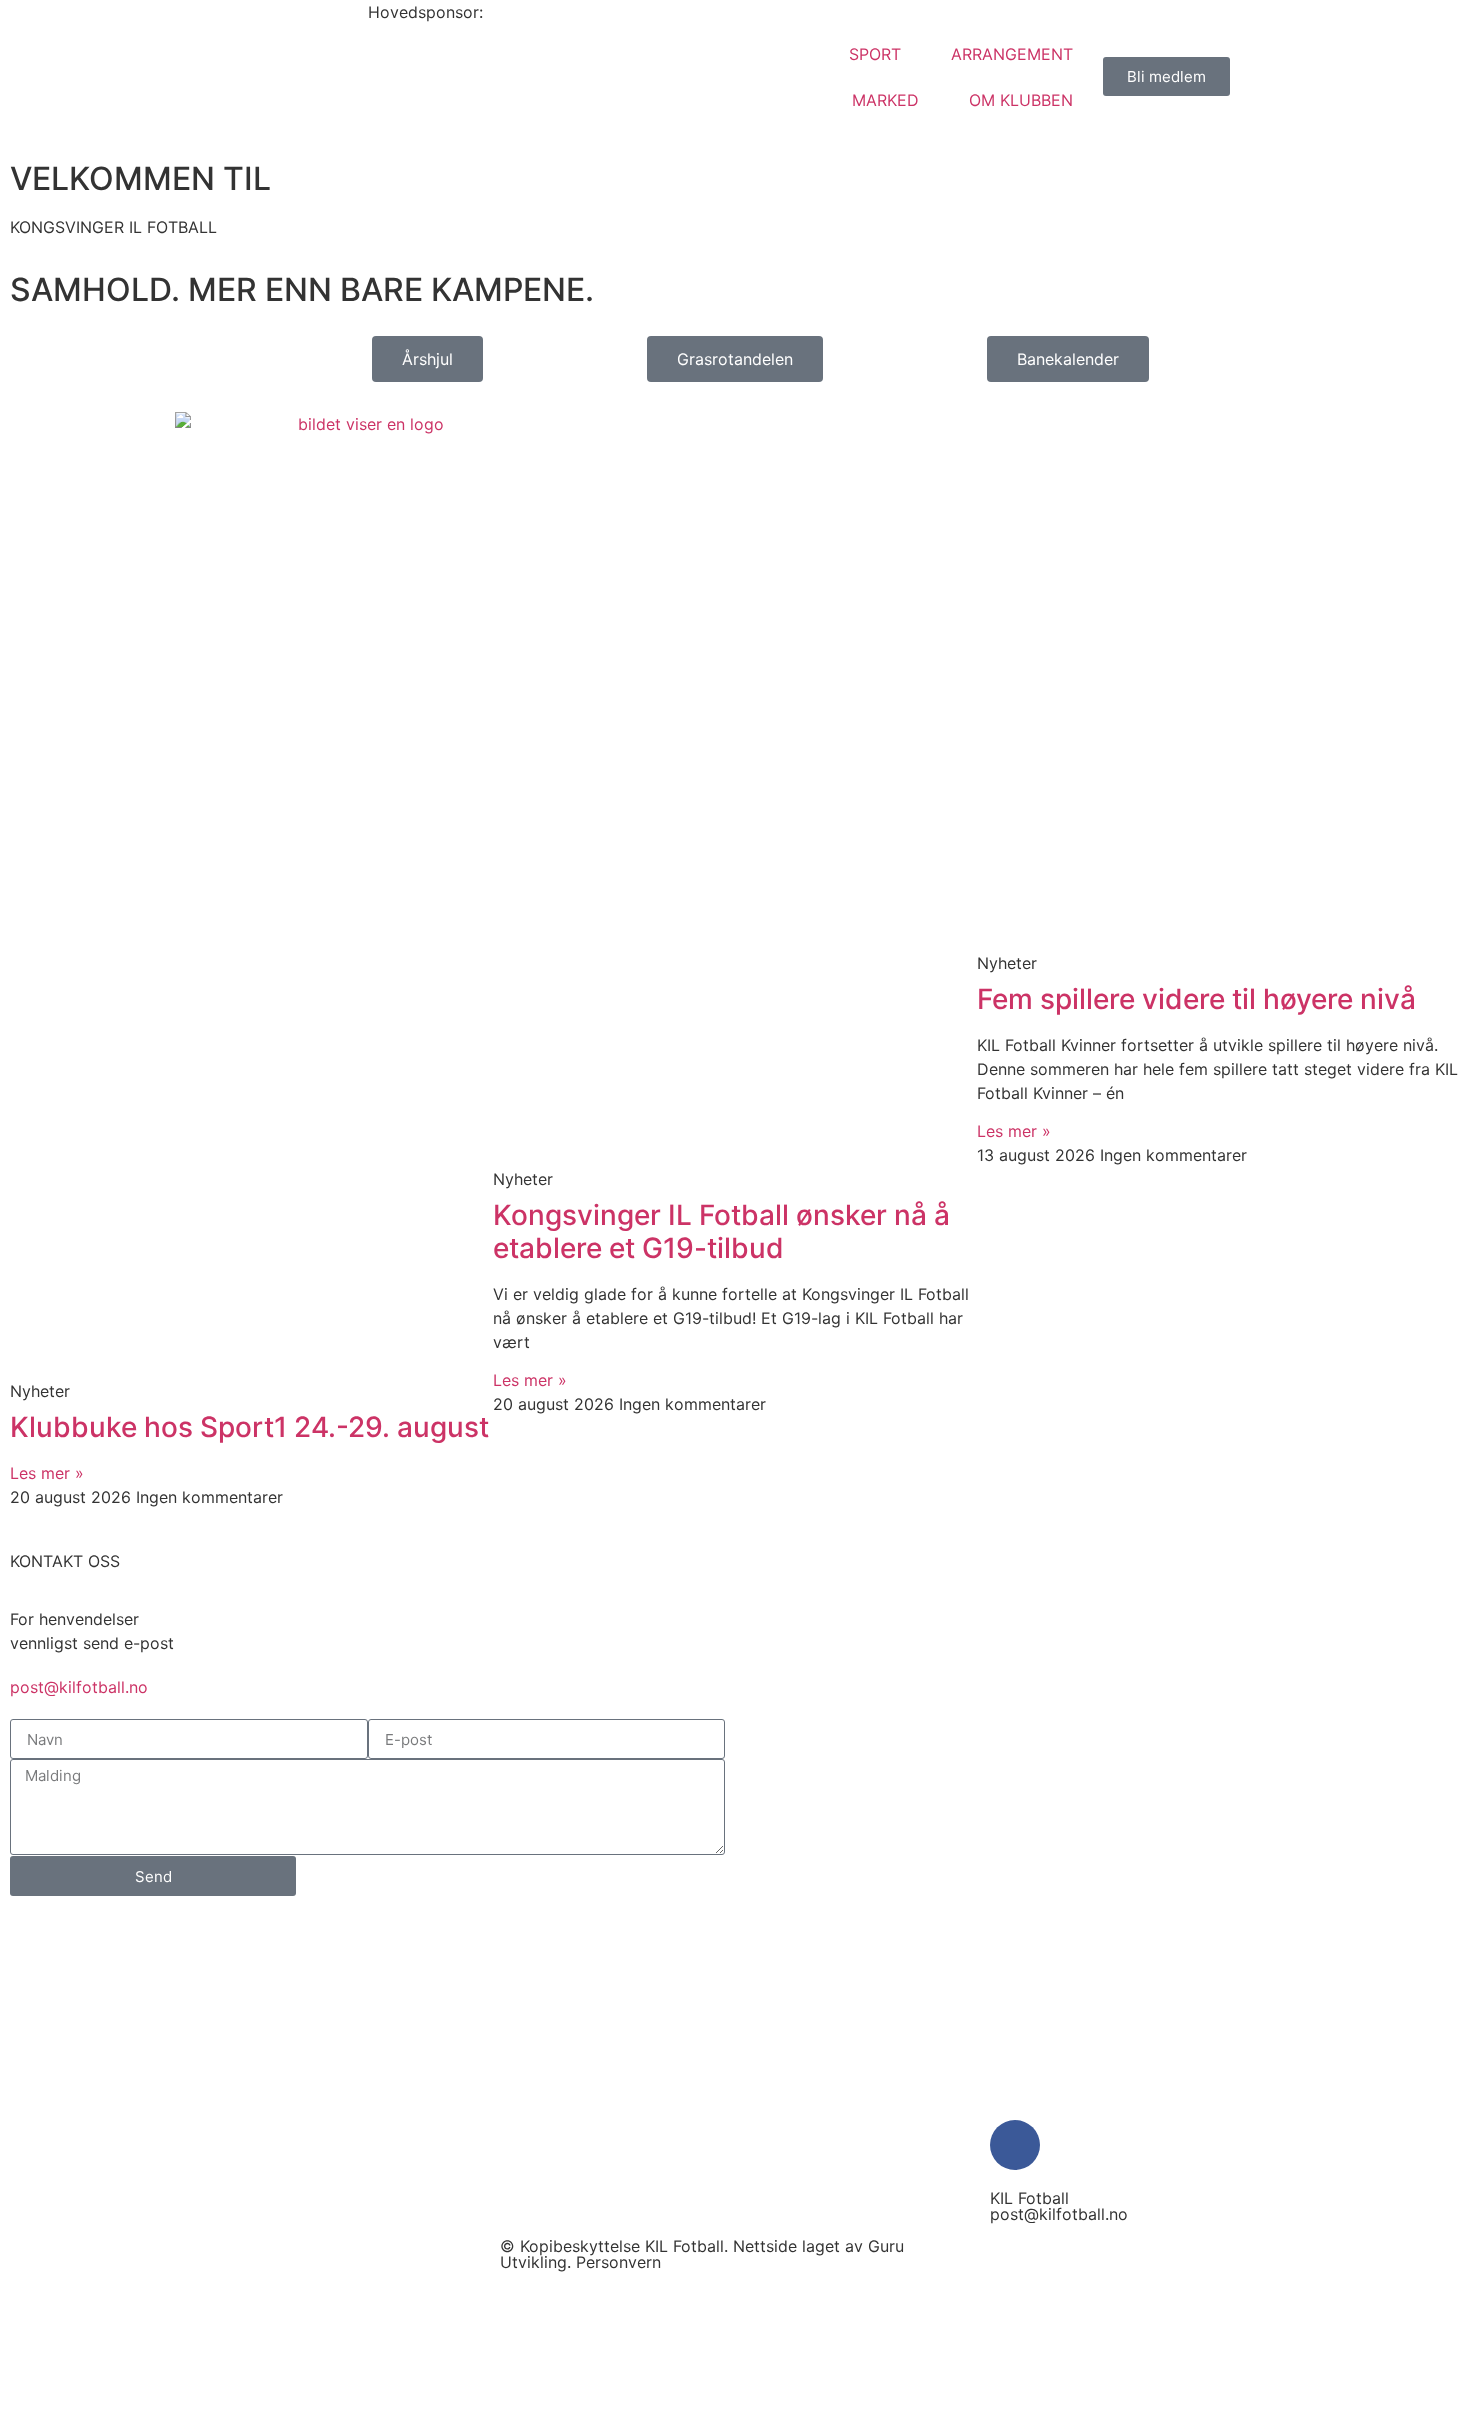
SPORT (875, 54)
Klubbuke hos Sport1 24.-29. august (249, 1427)
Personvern (618, 2262)
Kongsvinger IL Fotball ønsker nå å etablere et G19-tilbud (721, 1232)
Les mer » (47, 1473)
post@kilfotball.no (79, 1687)
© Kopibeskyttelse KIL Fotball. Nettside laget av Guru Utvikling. (702, 2254)
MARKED (885, 100)
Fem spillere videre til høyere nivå (1196, 999)
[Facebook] (1015, 2145)
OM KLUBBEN (1021, 100)
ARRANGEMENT (1012, 54)
